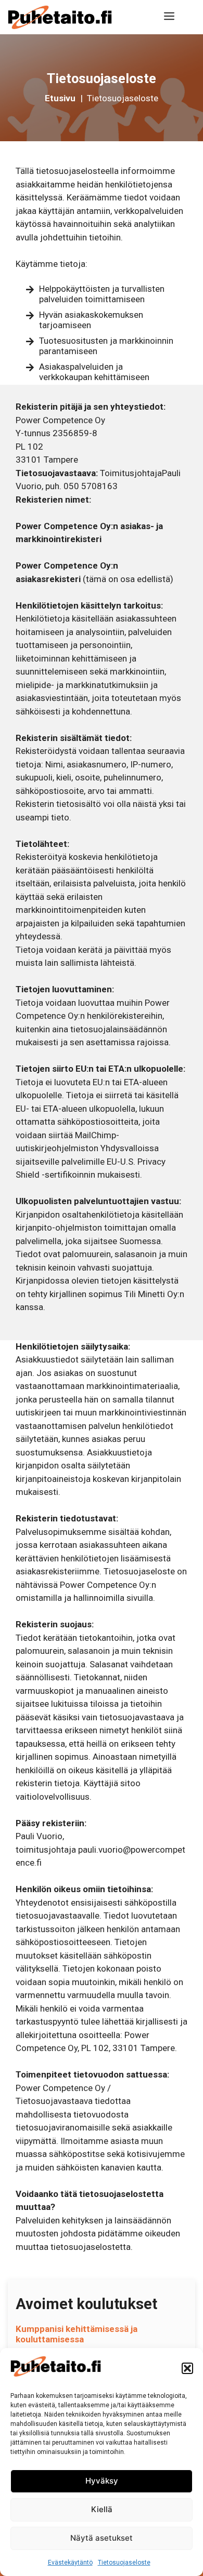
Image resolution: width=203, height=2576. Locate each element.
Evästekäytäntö (70, 2562)
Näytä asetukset (102, 2538)
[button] (187, 2368)
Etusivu (61, 98)
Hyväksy (102, 2481)
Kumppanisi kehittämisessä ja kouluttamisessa (77, 2334)
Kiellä (102, 2509)
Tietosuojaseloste (124, 2562)
